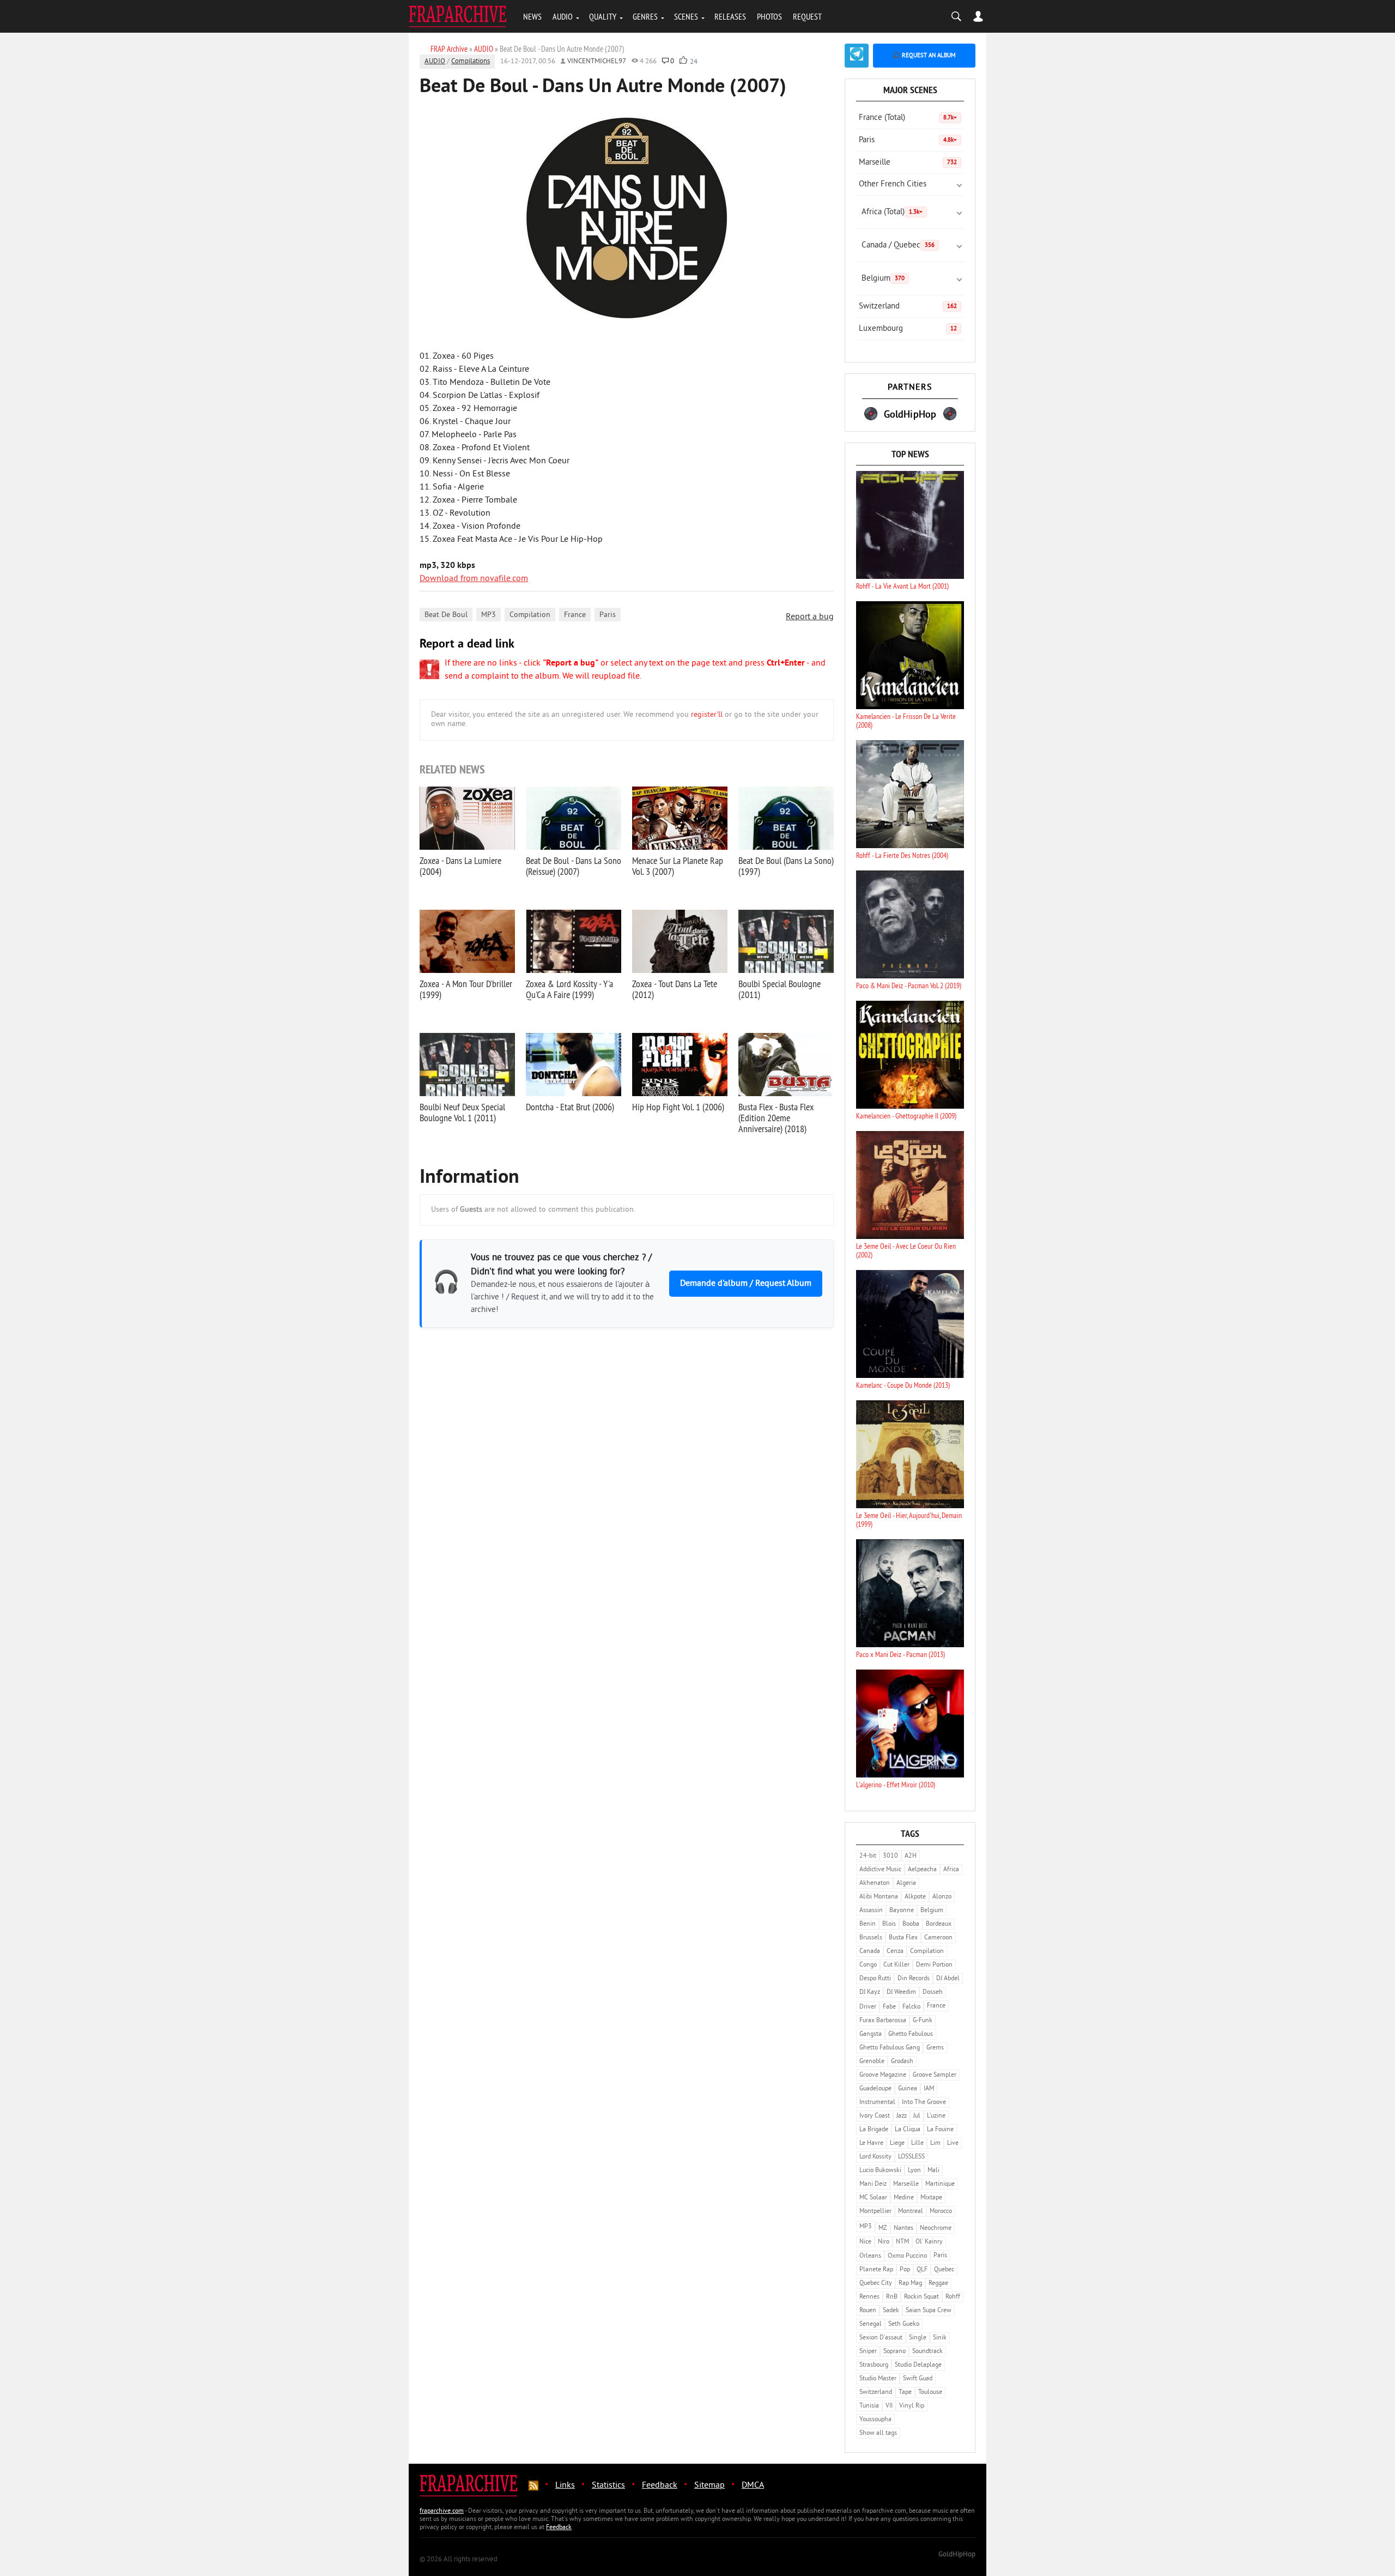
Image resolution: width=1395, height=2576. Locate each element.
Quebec (944, 2270)
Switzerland (908, 307)
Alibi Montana (879, 1897)
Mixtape (931, 2198)
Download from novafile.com (474, 579)
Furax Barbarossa (883, 2021)
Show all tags (878, 2433)
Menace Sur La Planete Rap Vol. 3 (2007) (678, 866)
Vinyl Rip (912, 2406)
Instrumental (877, 2103)
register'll (707, 715)
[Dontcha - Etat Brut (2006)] (574, 1065)
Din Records (914, 1979)
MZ (883, 2229)
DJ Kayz (870, 1993)
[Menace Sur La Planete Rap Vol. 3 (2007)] (680, 818)
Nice (865, 2242)
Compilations (471, 62)
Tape (905, 2393)
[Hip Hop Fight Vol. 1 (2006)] (680, 1065)
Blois (889, 1924)
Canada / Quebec (898, 246)
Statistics (608, 2486)
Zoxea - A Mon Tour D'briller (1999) (466, 989)
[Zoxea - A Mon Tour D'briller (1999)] (467, 941)
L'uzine (936, 2116)
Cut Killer (896, 1965)
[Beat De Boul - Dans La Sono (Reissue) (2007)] (574, 818)
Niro (884, 2242)
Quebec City (876, 2284)
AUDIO (563, 16)
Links (565, 2486)
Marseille (908, 163)
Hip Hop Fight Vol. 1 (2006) (678, 1107)
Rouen (868, 2311)
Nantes (903, 2229)
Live (953, 2143)
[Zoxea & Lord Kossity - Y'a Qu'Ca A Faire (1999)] (574, 941)
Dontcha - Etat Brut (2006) (570, 1107)
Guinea (908, 2089)
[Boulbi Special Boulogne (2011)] (786, 941)
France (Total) (908, 118)
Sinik (940, 2338)
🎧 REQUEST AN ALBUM (924, 56)
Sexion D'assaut (881, 2338)
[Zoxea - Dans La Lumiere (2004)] (467, 818)
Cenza (895, 1952)
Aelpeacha (922, 1870)
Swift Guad (918, 2379)
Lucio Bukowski (880, 2171)
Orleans (870, 2256)
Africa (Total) (892, 212)
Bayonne (902, 1911)
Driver (868, 2007)
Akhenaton (875, 1883)
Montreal (911, 2212)
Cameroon (938, 1938)
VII (889, 2406)
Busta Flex (903, 1938)
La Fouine (940, 2130)
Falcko (911, 2007)
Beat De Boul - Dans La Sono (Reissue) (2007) (574, 866)
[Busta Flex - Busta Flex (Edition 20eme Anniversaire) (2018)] (786, 1065)
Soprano (894, 2352)
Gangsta (871, 2034)
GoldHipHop (957, 2555)
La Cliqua (908, 2130)
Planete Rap (876, 2270)
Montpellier (875, 2212)
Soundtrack (927, 2352)
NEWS (532, 16)
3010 (890, 1856)
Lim (935, 2143)
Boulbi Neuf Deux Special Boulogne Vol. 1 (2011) (462, 1112)
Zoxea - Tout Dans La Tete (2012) (675, 989)
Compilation (530, 615)
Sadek (891, 2311)
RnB (892, 2297)
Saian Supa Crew (929, 2311)
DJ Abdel (948, 1979)
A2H (911, 1856)
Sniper (868, 2352)
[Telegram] (857, 56)
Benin (868, 1924)
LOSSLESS (911, 2157)
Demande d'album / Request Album (746, 1284)
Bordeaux (939, 1924)
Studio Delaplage (918, 2365)
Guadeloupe (875, 2089)
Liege (897, 2143)
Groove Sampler (935, 2075)
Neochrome (936, 2229)
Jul (917, 2116)
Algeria (906, 1883)
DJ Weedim (901, 1993)
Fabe (889, 2007)
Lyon (914, 2171)
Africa (951, 1870)
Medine (904, 2198)
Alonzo (942, 1897)
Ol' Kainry (929, 2242)
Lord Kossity (875, 2157)
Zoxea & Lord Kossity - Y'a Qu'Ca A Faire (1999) (569, 989)
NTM (902, 2242)
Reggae (938, 2284)
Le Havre (871, 2143)
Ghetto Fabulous (911, 2034)
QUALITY (603, 16)
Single (918, 2338)
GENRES (645, 16)
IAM (929, 2089)
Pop (905, 2270)
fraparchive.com (442, 2511)
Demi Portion (934, 1965)
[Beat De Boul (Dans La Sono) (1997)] (786, 818)
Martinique (940, 2184)
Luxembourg (908, 329)
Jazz (902, 2116)
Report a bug (810, 617)
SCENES (686, 16)
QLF (922, 2270)
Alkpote (915, 1897)
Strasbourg (874, 2365)
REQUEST (807, 16)
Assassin (871, 1911)
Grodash (902, 2062)
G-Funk (923, 2021)
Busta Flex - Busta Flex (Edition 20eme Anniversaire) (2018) (776, 1118)
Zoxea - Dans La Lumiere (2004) (460, 866)
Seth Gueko (904, 2324)
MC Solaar (873, 2198)
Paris (608, 615)
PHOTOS (769, 16)
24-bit (868, 1856)
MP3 (489, 615)
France (575, 615)
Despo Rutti (875, 1979)
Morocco (941, 2212)
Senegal (871, 2324)
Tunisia (869, 2406)
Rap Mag (910, 2284)
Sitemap (709, 2486)
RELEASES (730, 16)
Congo (868, 1965)
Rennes (869, 2297)
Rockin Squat (921, 2297)
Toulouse (930, 2393)
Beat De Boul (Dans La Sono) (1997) (786, 866)
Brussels (871, 1938)
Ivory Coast (875, 2116)
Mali (933, 2171)
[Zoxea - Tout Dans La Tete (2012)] (680, 941)
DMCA (753, 2486)
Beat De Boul (446, 615)
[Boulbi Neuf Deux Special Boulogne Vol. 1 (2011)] (467, 1065)
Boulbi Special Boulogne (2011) (780, 989)
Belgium (883, 279)
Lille (917, 2143)
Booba (911, 1924)
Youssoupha (875, 2420)
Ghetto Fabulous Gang (890, 2048)
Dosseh (933, 1993)
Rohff (953, 2297)
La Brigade (874, 2130)
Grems (935, 2048)
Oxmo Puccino (907, 2256)
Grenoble (872, 2062)
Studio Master (878, 2379)
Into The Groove (924, 2103)
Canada (870, 1952)
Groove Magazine (883, 2075)
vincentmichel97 (597, 62)
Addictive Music (880, 1870)
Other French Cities (893, 185)
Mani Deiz (873, 2184)
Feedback (660, 2486)
